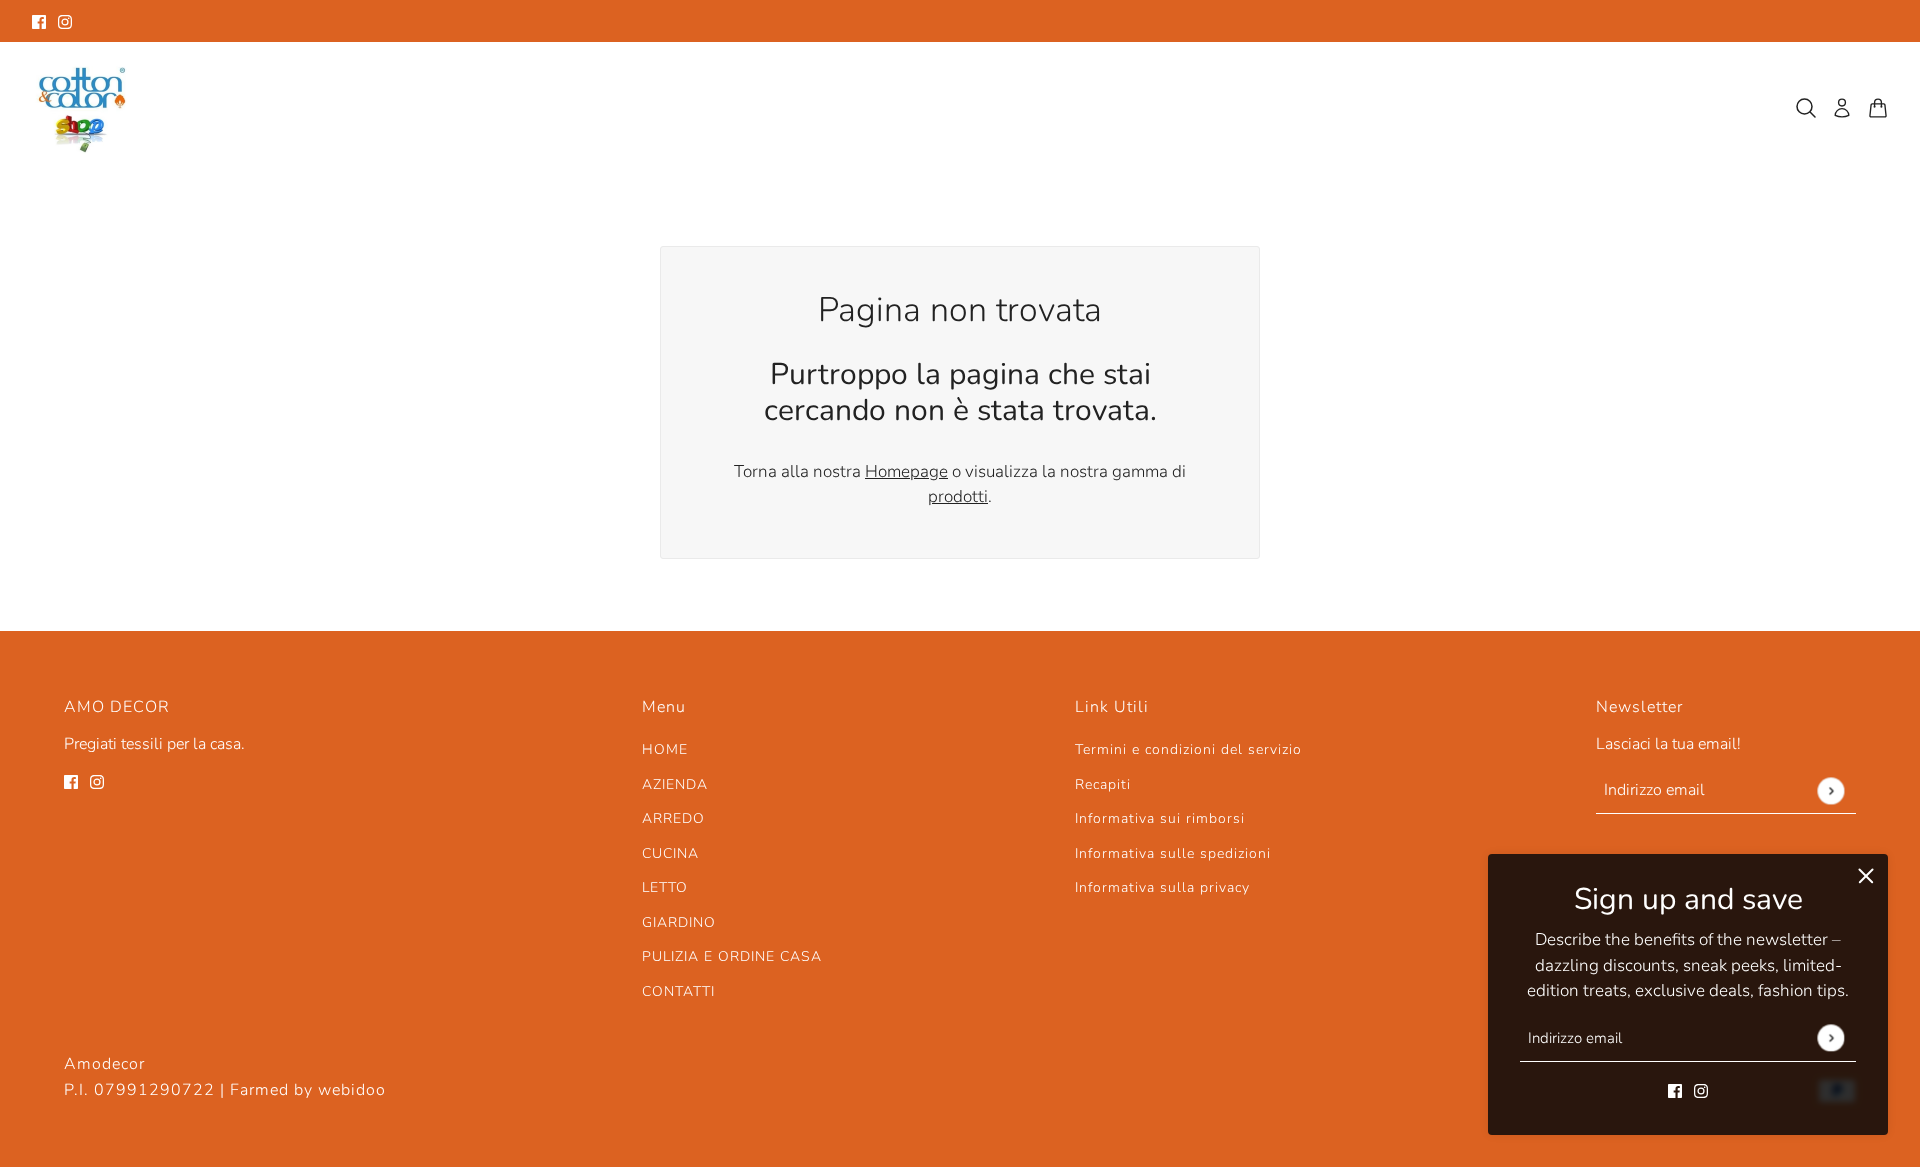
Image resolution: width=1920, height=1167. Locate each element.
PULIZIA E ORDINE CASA (732, 956)
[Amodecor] (82, 108)
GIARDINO (679, 922)
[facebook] (39, 21)
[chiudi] (1866, 876)
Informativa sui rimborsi (1160, 818)
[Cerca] (1806, 108)
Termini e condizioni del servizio (1188, 749)
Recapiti (1103, 784)
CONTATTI (678, 991)
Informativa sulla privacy (1162, 887)
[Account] (1842, 108)
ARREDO (673, 818)
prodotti (958, 496)
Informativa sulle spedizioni (1173, 853)
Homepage (906, 471)
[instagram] (65, 21)
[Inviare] (1830, 1037)
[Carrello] (1878, 108)
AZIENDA (675, 784)
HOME (665, 749)
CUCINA (670, 853)
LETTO (665, 887)
